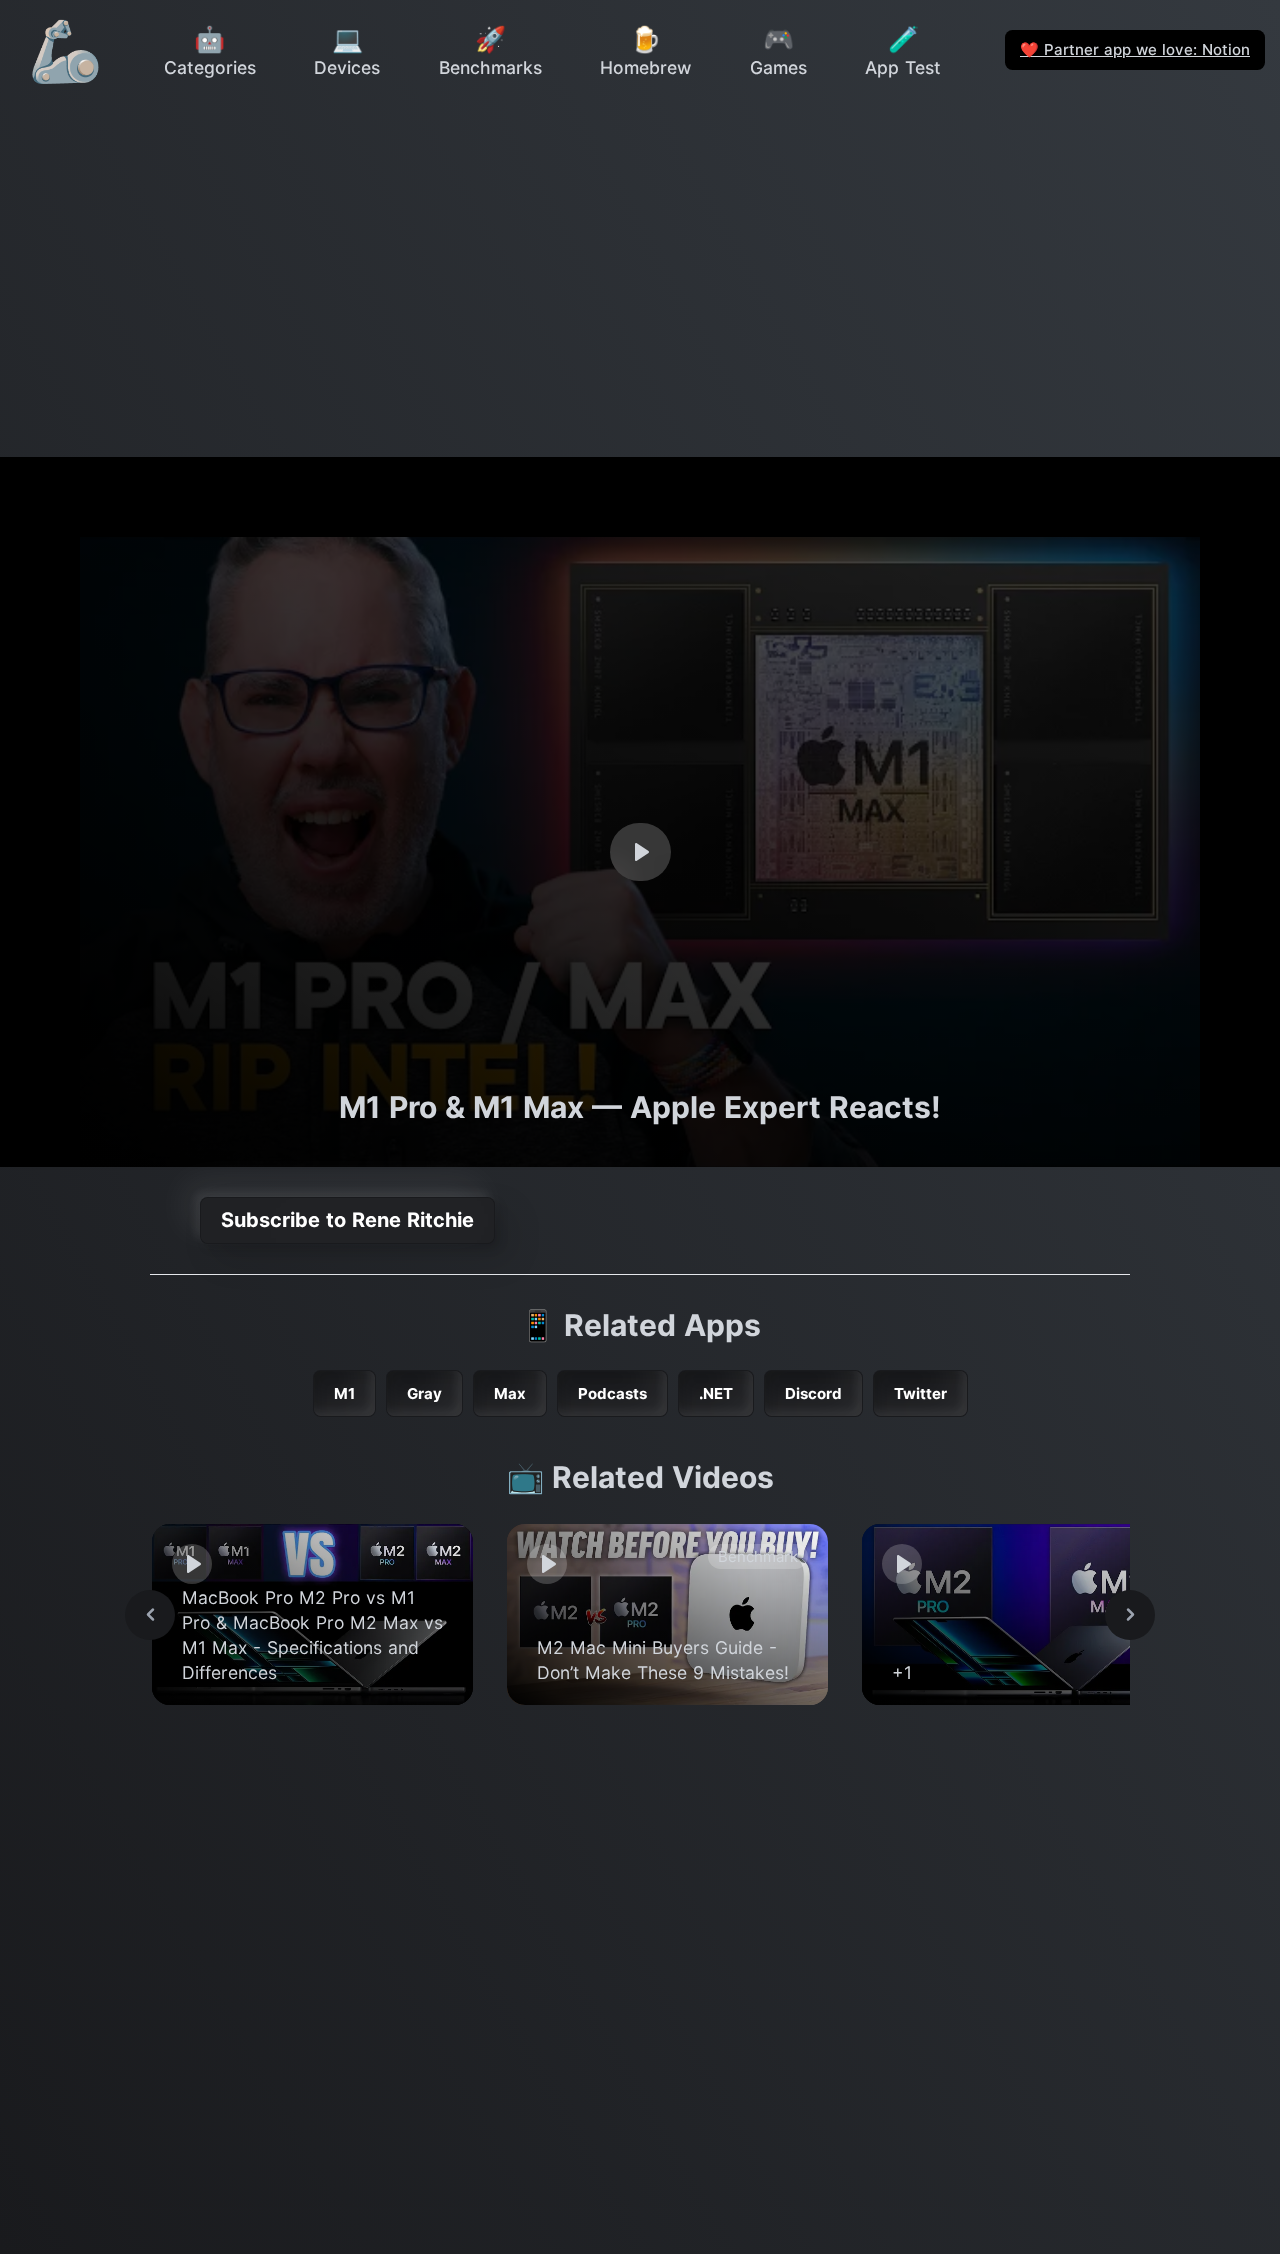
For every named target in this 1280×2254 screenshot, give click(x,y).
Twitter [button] (920, 1393)
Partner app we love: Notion (1135, 49)
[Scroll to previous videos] (150, 1615)
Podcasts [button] (612, 1393)
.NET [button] (716, 1393)
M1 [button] (344, 1393)
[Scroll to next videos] (1130, 1615)
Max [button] (510, 1393)
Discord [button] (813, 1393)
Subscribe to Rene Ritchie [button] (347, 1220)
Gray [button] (424, 1393)
